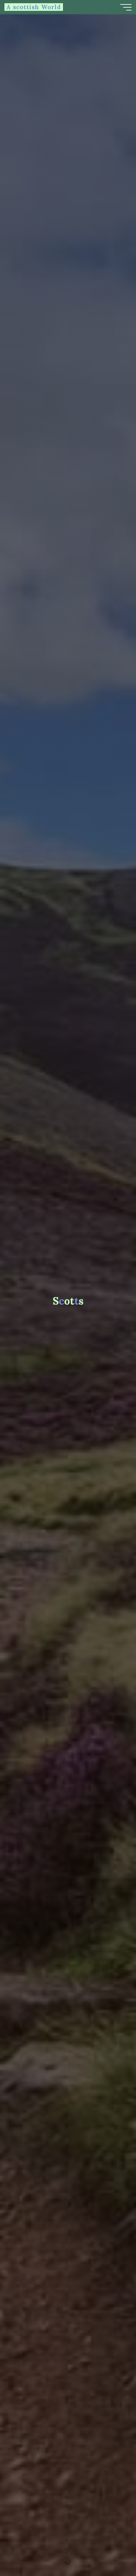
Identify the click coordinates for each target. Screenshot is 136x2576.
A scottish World (34, 7)
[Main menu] (126, 7)
